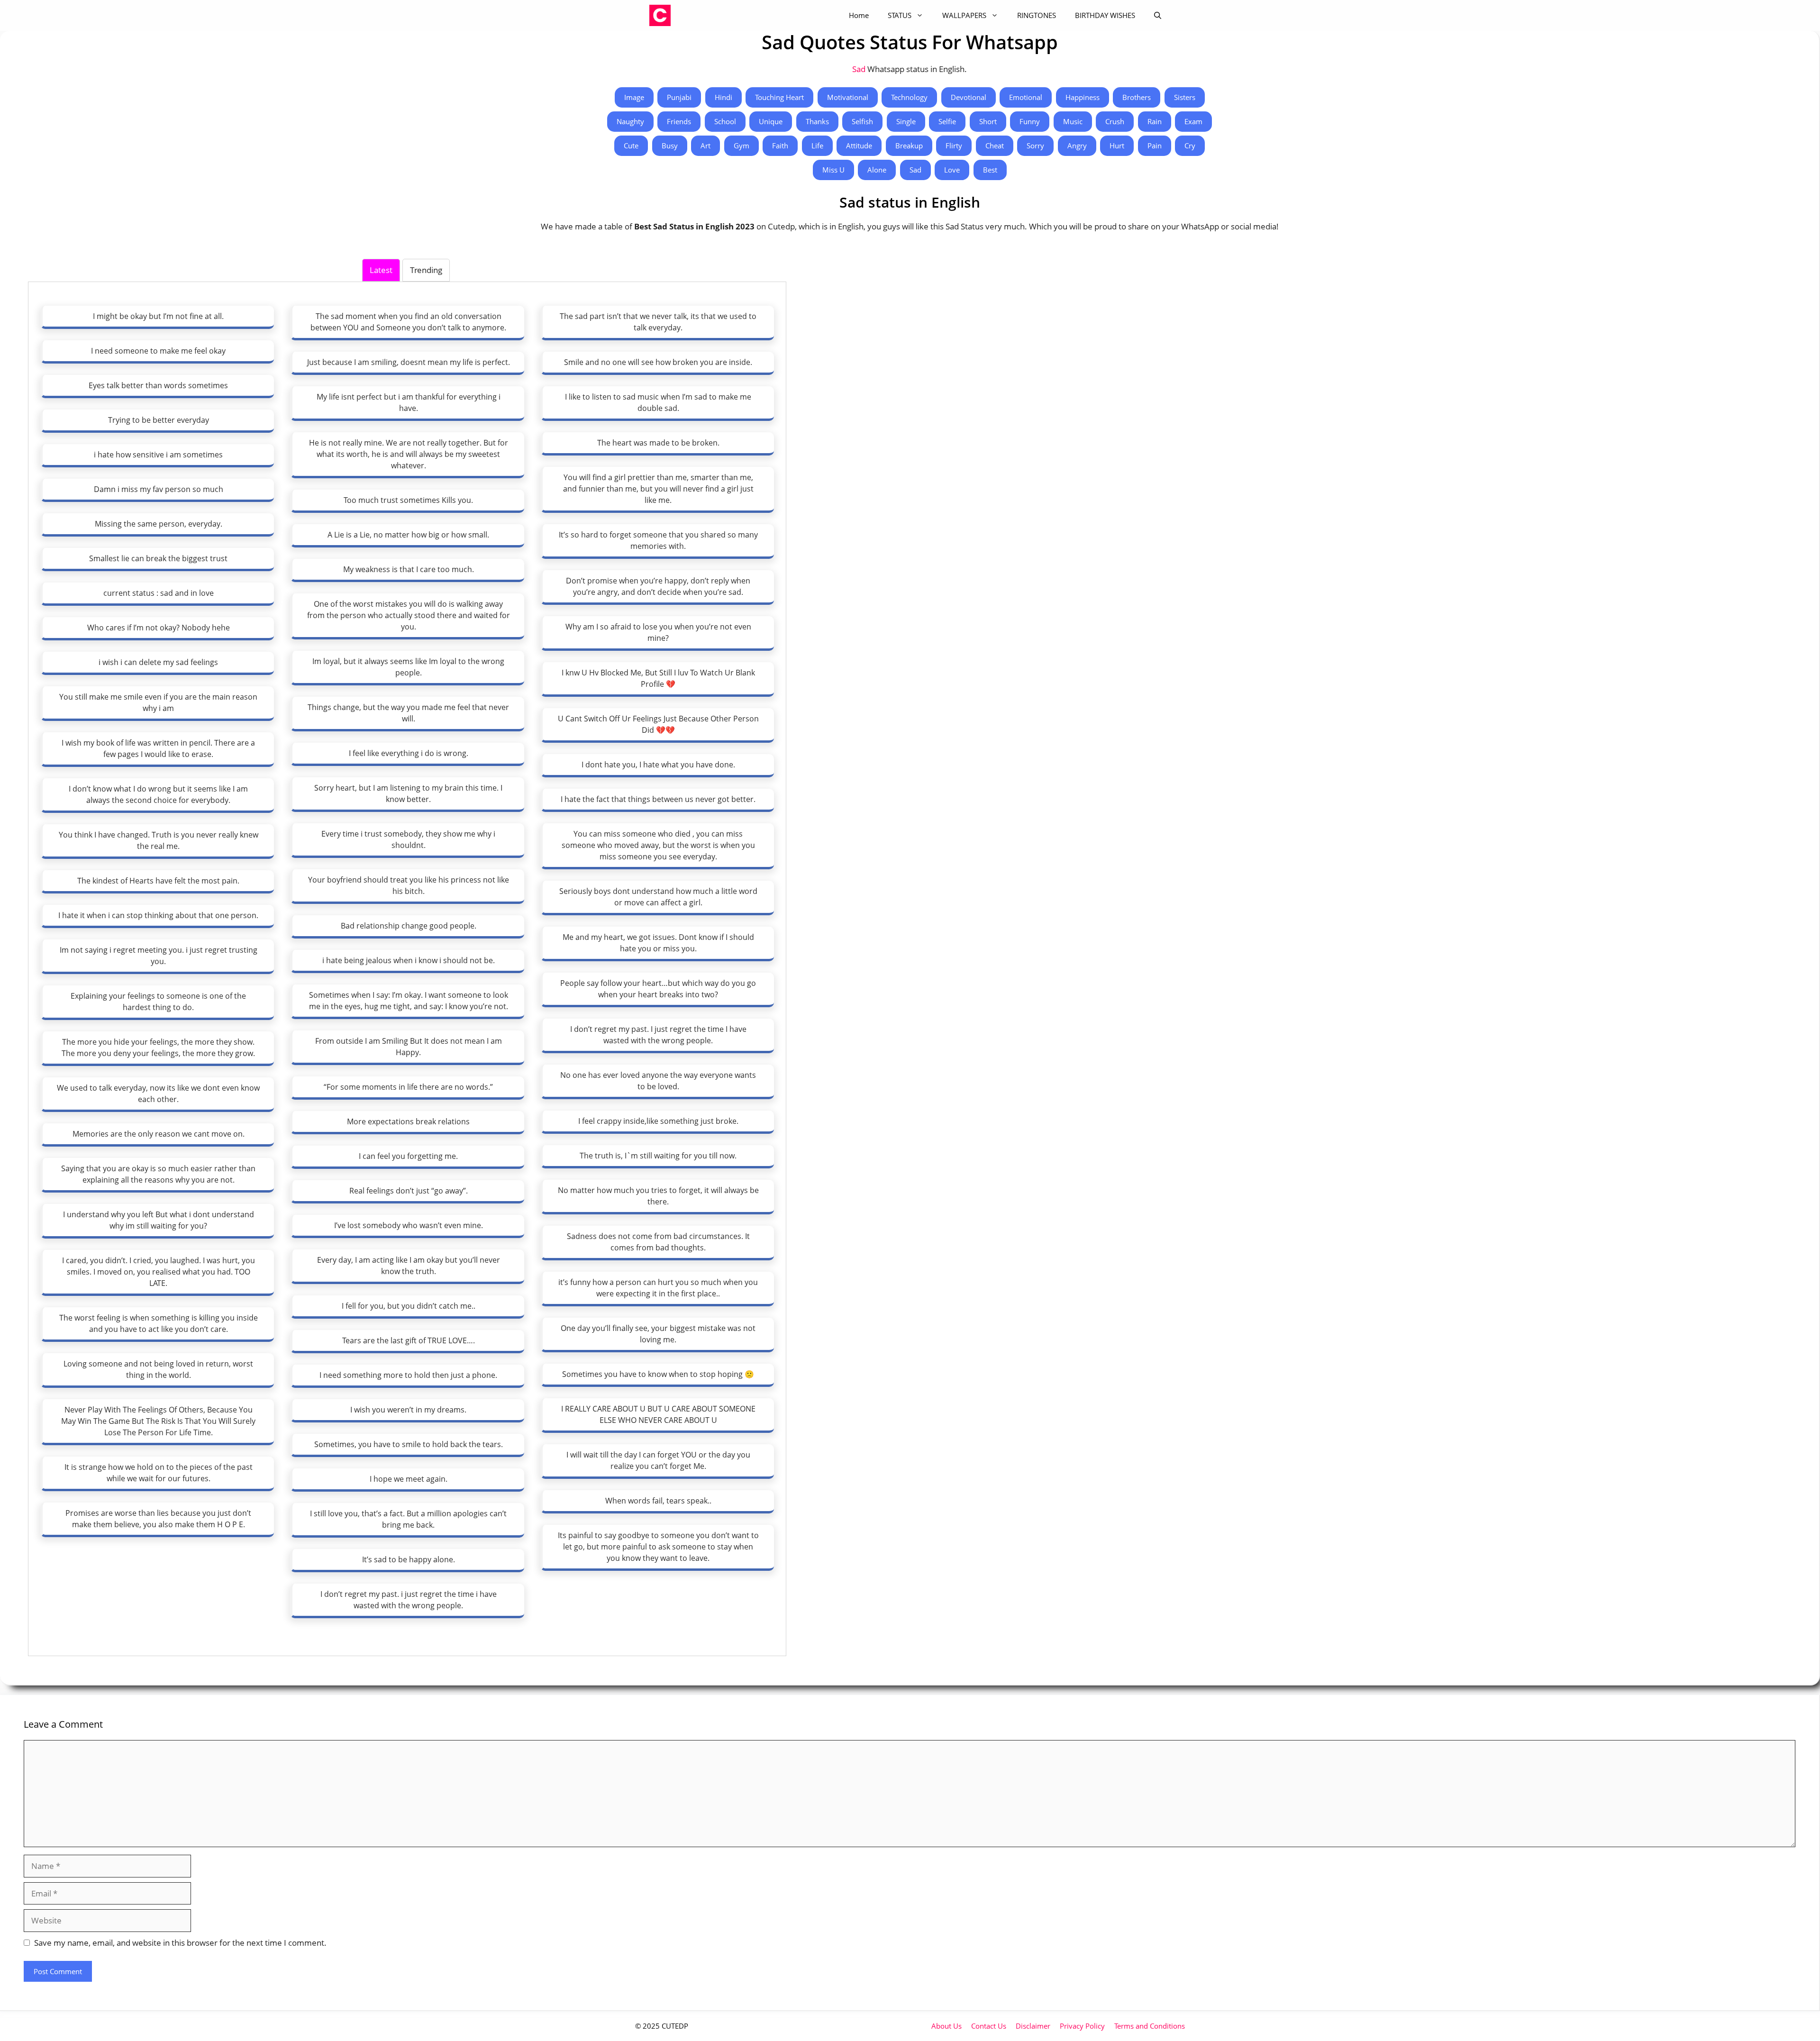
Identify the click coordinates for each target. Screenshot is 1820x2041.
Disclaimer (1033, 2026)
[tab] (381, 270)
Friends (679, 121)
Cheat (995, 146)
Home (859, 15)
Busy (670, 146)
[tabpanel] (407, 968)
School (725, 121)
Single (906, 121)
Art (705, 146)
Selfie (947, 121)
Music (1073, 121)
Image (634, 97)
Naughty (630, 121)
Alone (877, 170)
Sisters (1185, 97)
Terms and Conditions (1150, 2026)
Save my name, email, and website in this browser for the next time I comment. (180, 1943)
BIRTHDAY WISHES (1105, 15)
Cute (631, 146)
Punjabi (679, 97)
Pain (1155, 146)
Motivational (848, 97)
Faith (780, 146)
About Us (946, 2026)
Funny (1030, 121)
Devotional (969, 97)
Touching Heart (779, 97)
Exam (1193, 121)
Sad (860, 69)
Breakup (909, 146)
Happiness (1083, 97)
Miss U (833, 170)
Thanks (817, 121)
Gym (742, 146)
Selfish (862, 121)
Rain (1155, 121)
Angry (1077, 146)
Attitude (859, 146)
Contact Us (989, 2026)
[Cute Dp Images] (660, 15)
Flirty (954, 146)
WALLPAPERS (964, 15)
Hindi (723, 97)
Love (952, 170)
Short (988, 121)
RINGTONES (1037, 15)
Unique (771, 121)
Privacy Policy (1082, 2026)
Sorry (1035, 146)
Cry (1190, 146)
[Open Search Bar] (1158, 15)
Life (817, 146)
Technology (909, 97)
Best (990, 170)
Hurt (1117, 146)
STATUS (900, 15)
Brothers (1137, 97)
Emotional (1026, 97)
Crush (1115, 121)
